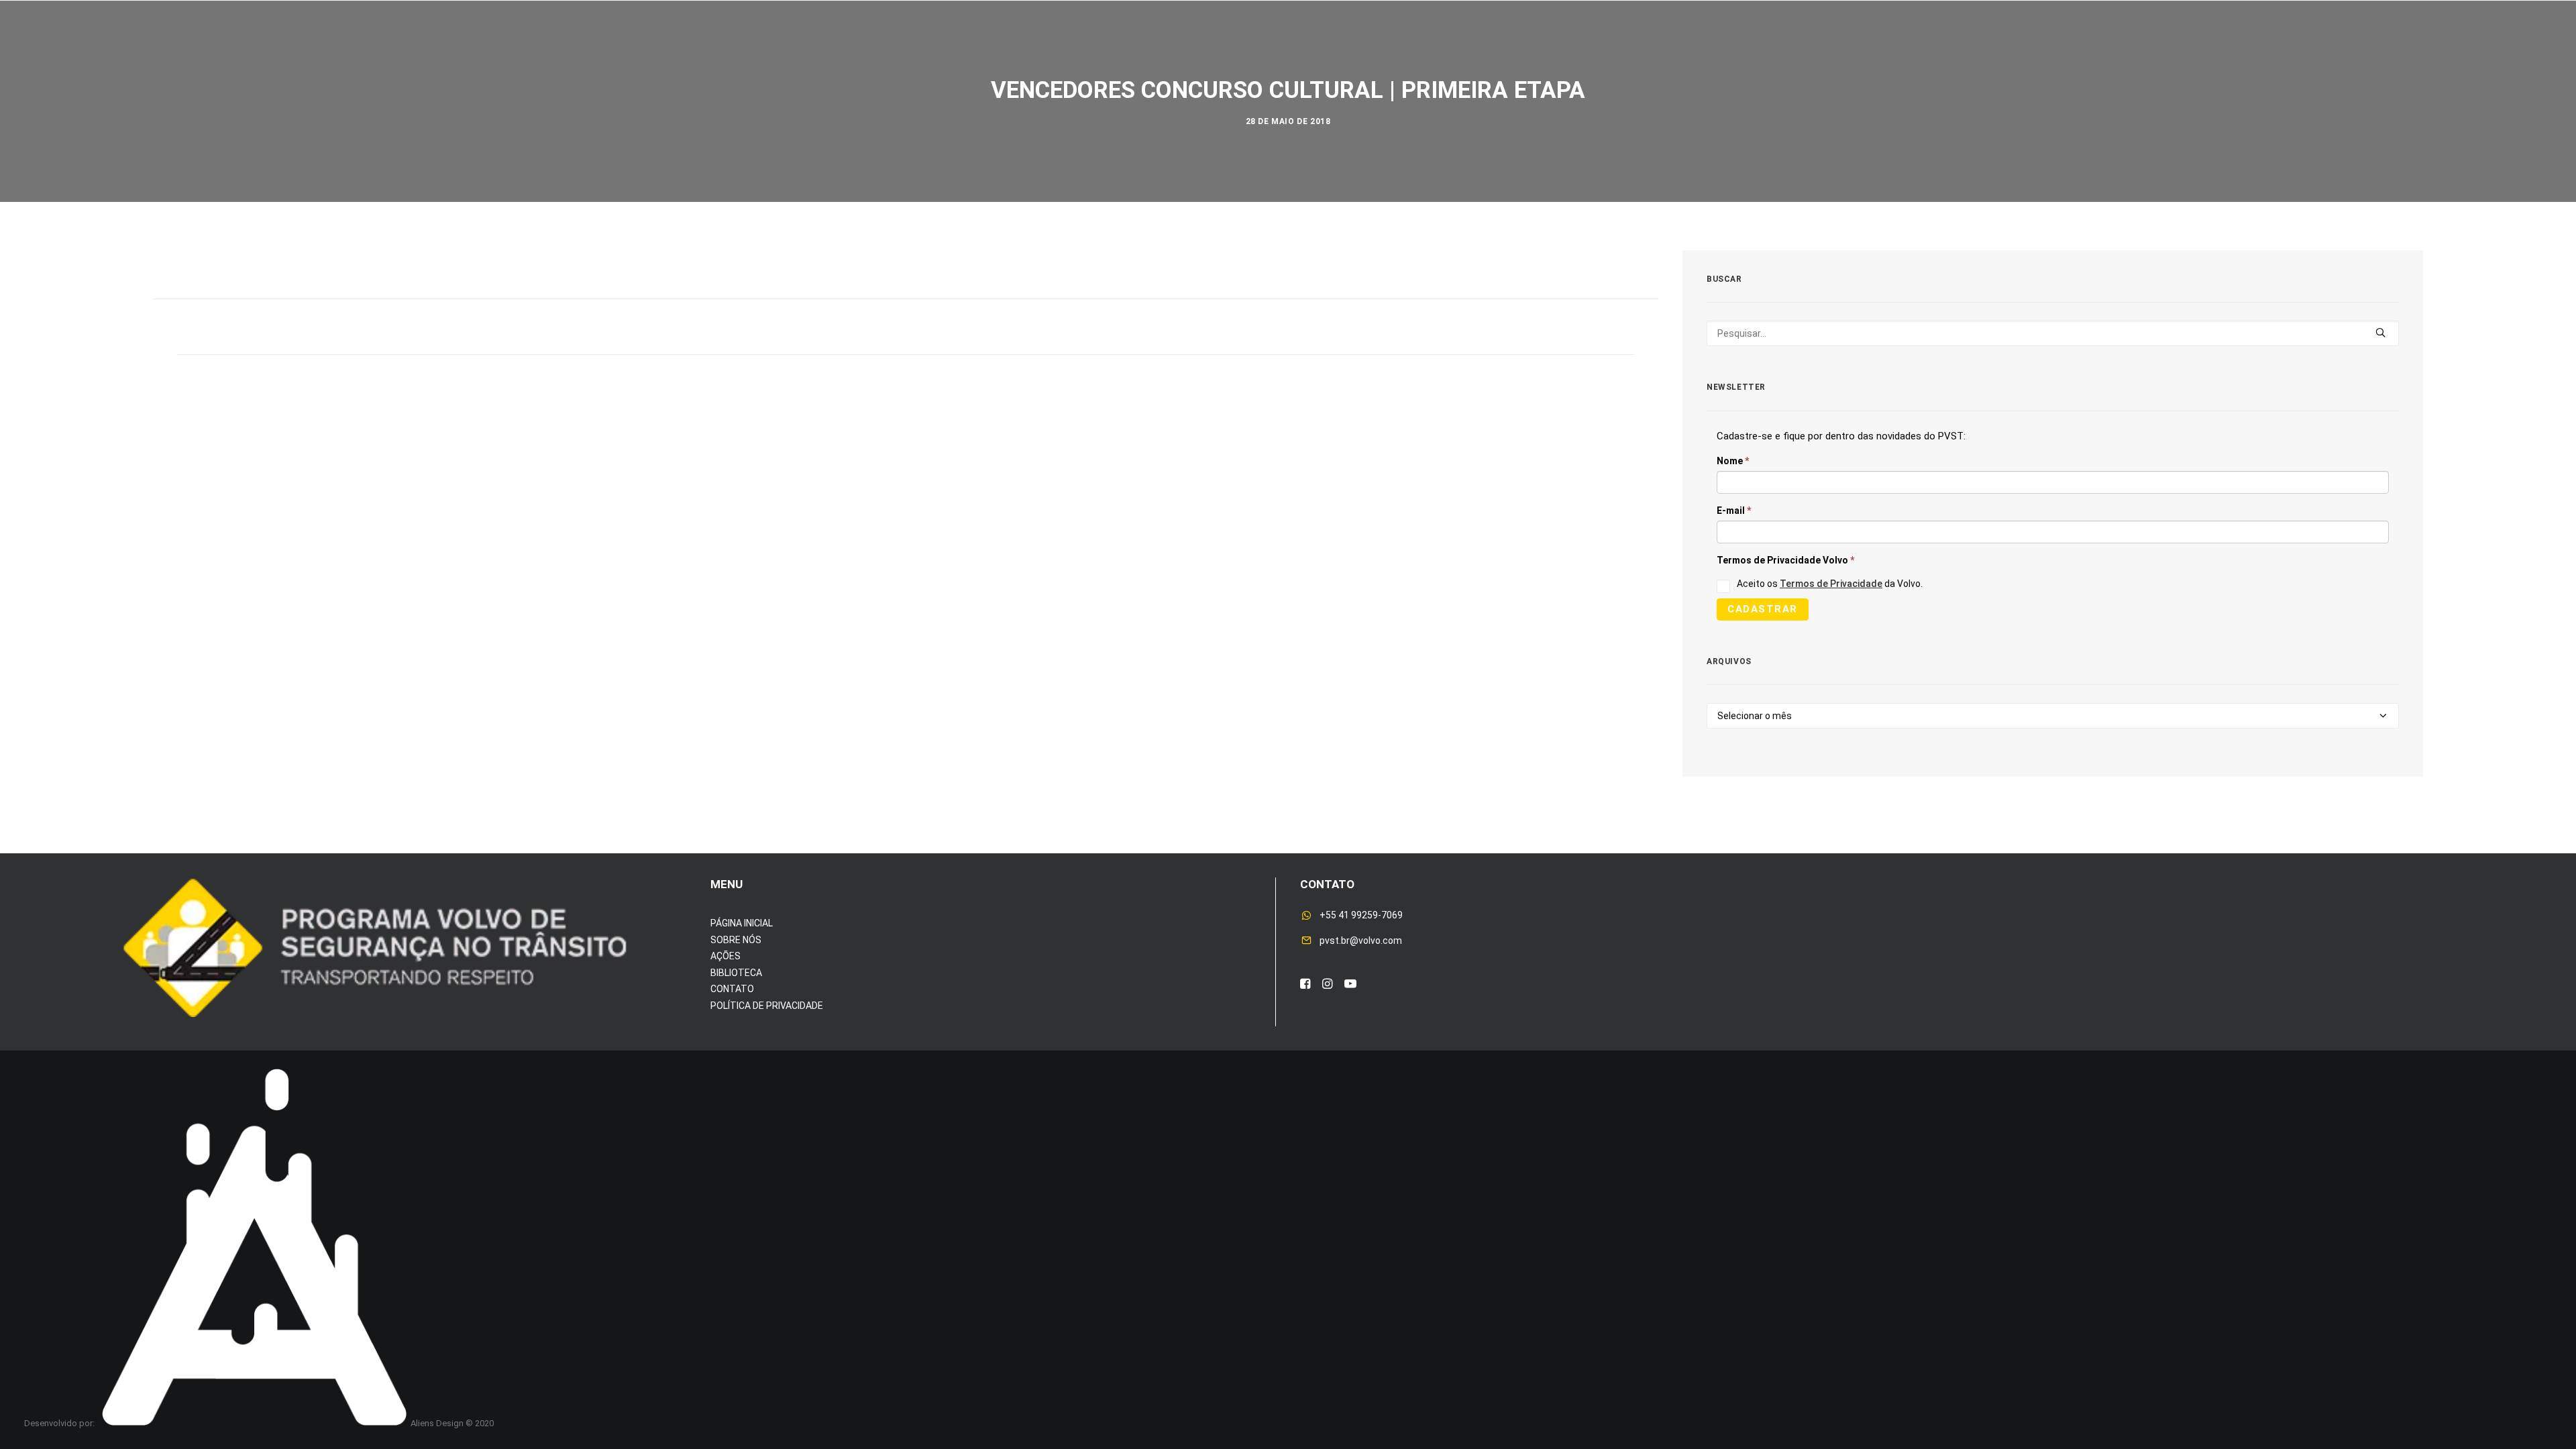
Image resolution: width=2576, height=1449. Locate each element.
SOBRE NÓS (736, 940)
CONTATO (732, 989)
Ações (1006, 53)
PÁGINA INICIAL (742, 923)
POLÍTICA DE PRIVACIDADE (767, 1006)
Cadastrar (1763, 609)
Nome (1733, 461)
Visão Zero (1078, 53)
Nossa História (1445, 53)
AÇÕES (726, 956)
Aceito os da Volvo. (1830, 584)
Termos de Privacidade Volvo (1785, 560)
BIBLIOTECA (736, 973)
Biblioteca (1545, 53)
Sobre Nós (935, 53)
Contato (1624, 53)
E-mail (1734, 511)
